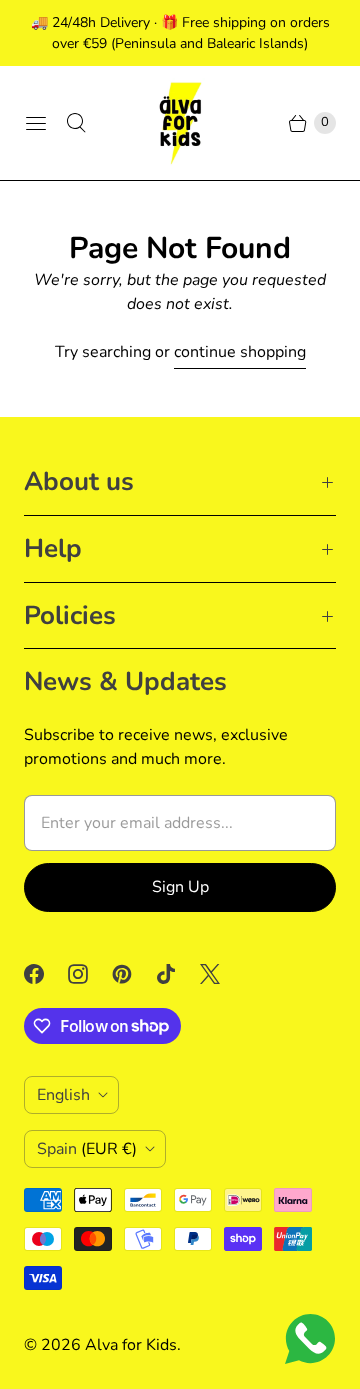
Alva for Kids (131, 1345)
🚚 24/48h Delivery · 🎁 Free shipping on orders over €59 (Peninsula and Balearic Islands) (180, 33)
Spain (87, 1149)
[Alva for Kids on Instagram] (90, 974)
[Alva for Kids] (180, 123)
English (63, 1095)
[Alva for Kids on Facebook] (46, 974)
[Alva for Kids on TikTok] (178, 974)
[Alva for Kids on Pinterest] (134, 974)
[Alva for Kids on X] (222, 974)
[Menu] (36, 123)
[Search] (76, 123)
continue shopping (240, 352)
